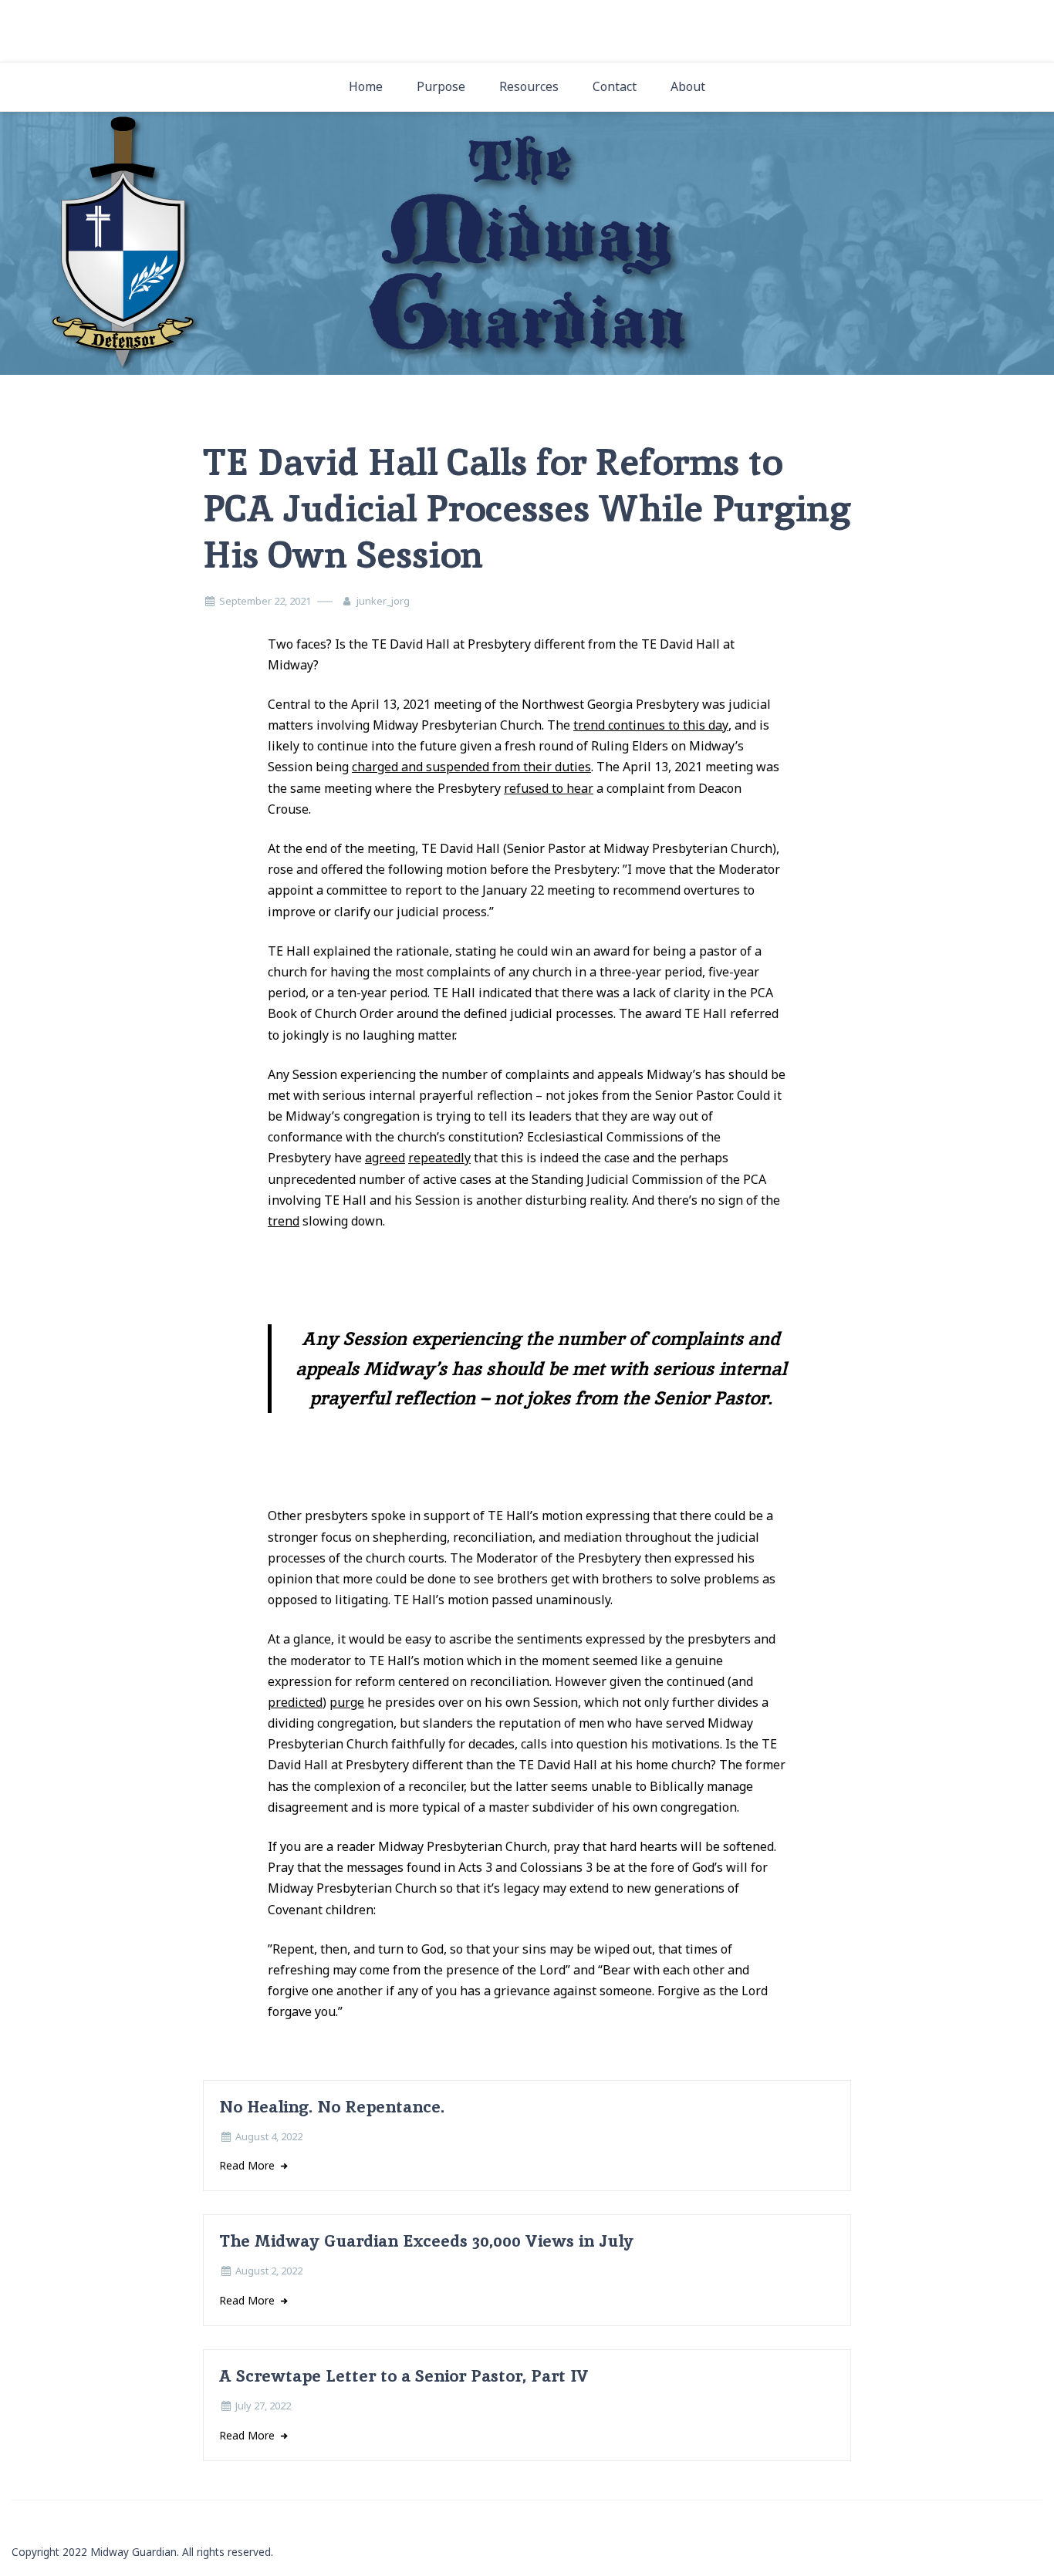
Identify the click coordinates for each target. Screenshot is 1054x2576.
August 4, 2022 (269, 2136)
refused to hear (549, 788)
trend (284, 1221)
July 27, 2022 (263, 2406)
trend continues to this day (651, 725)
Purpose (441, 86)
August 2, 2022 (269, 2271)
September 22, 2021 (265, 601)
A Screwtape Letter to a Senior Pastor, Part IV (404, 2376)
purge (347, 1702)
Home (366, 86)
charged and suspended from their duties (471, 767)
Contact (615, 86)
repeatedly (439, 1158)
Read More (248, 2165)
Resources (529, 86)
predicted (295, 1702)
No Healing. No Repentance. (332, 2107)
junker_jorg (383, 601)
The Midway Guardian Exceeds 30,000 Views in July (426, 2241)
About (688, 86)
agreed (385, 1158)
